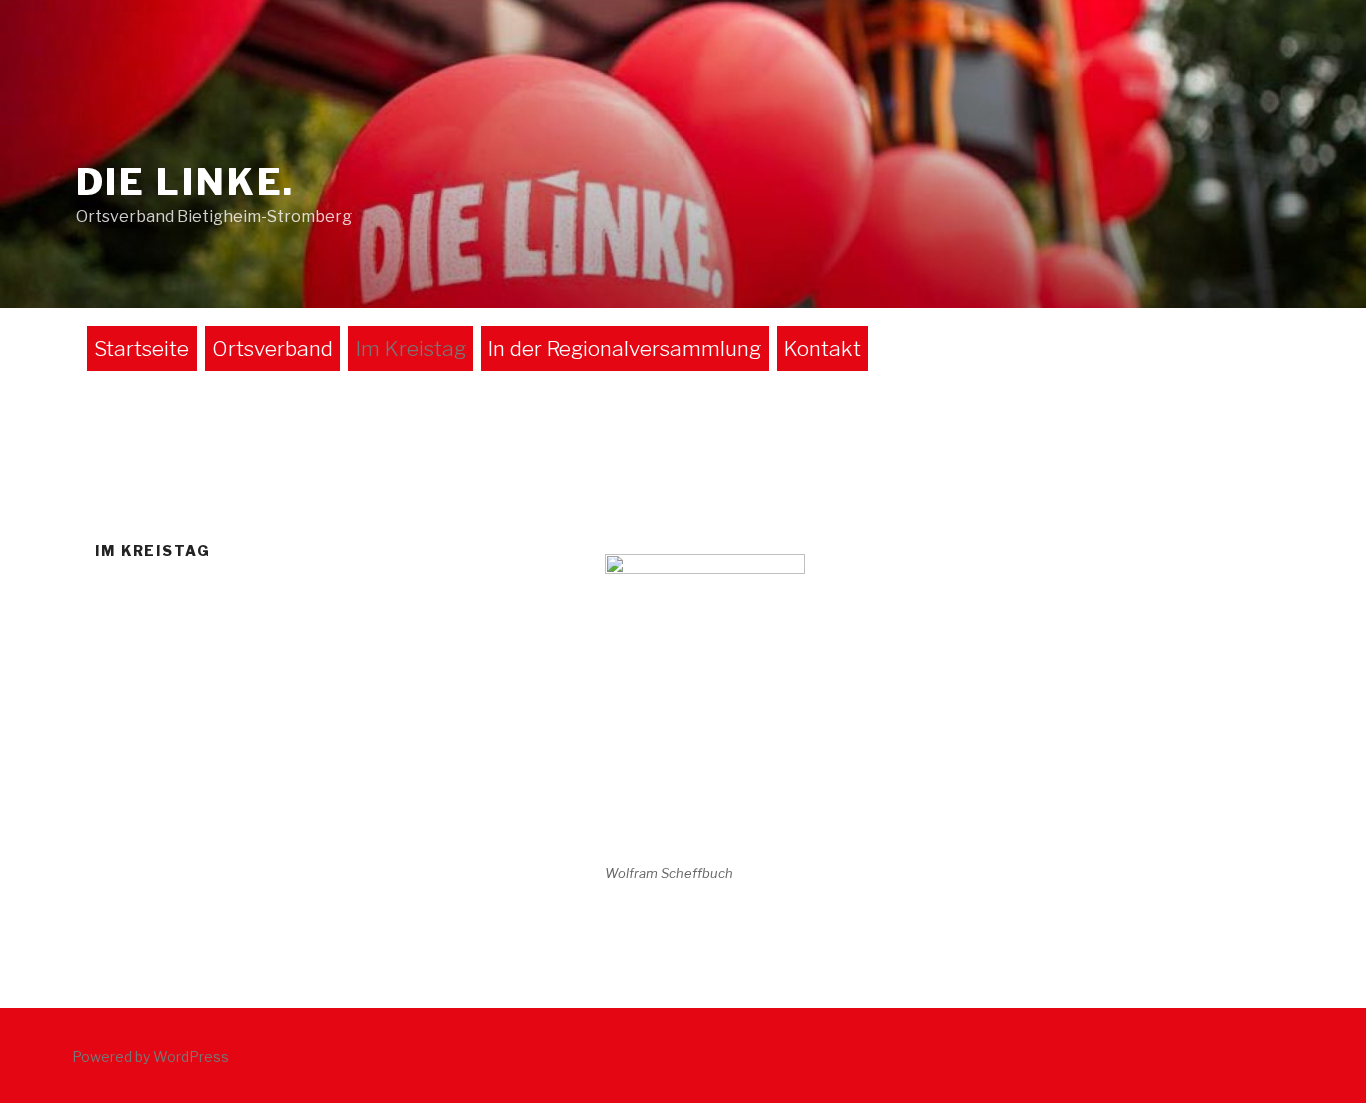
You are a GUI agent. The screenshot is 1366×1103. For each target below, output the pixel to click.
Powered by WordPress (150, 1056)
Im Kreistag (411, 348)
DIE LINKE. (186, 182)
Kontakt (822, 348)
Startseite (141, 348)
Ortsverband (272, 348)
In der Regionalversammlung (624, 348)
